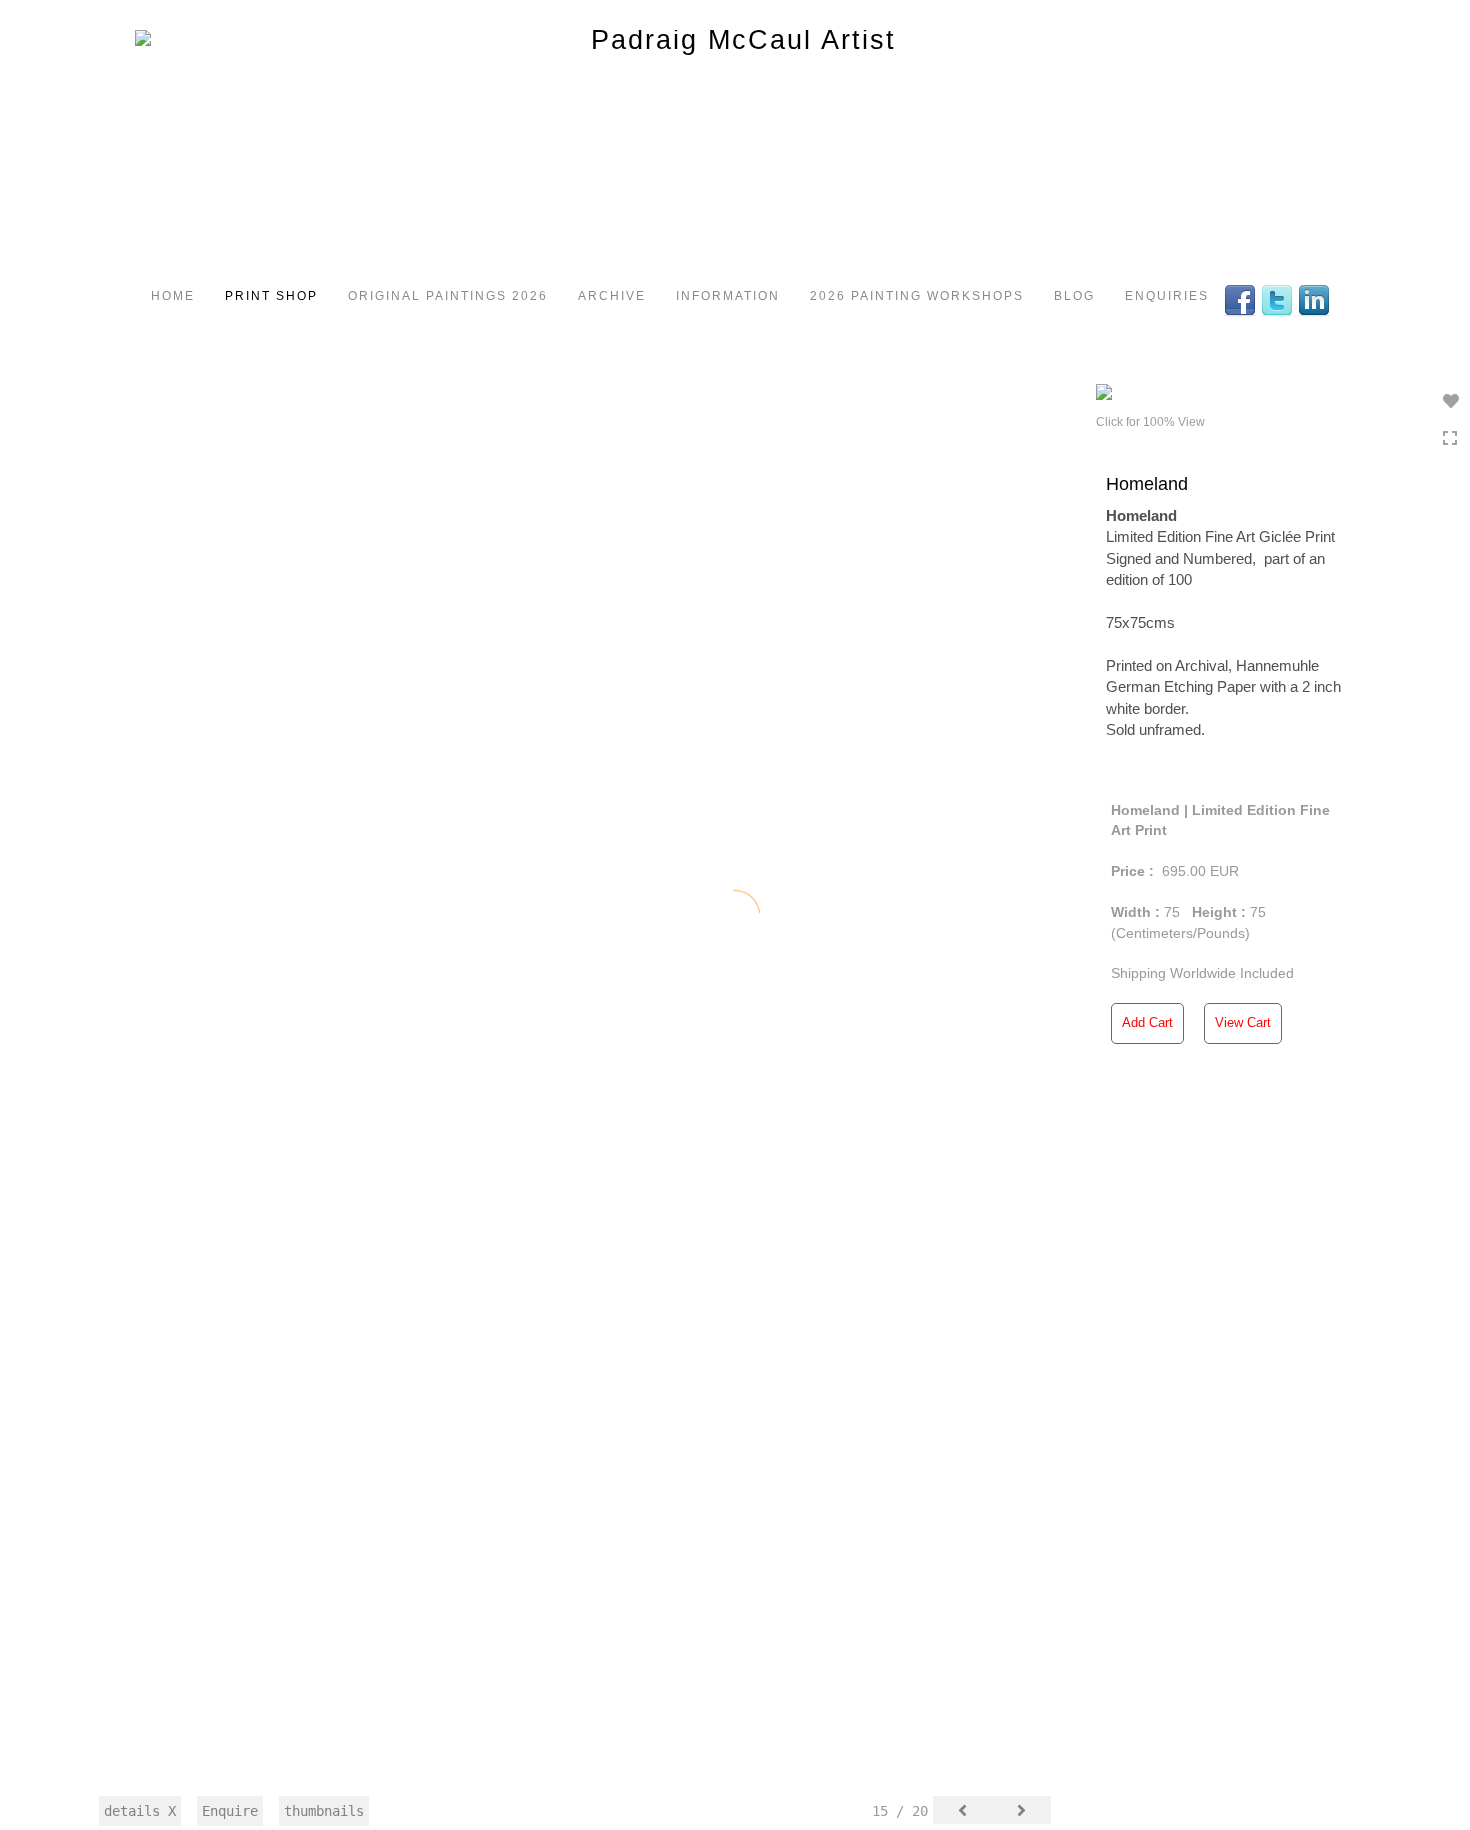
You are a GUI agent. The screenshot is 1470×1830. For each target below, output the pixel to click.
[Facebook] (1242, 299)
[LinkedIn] (1316, 299)
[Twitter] (1279, 299)
